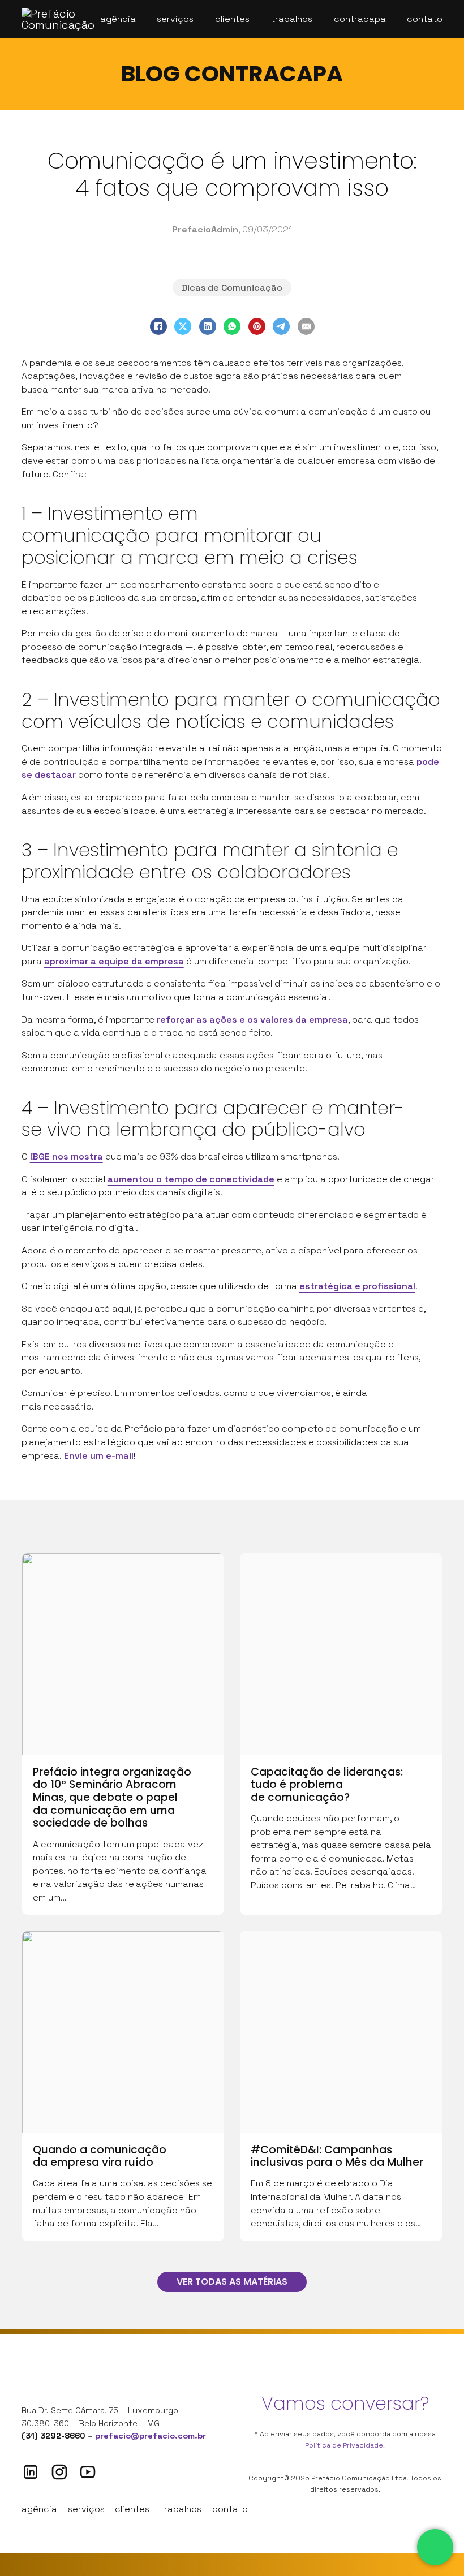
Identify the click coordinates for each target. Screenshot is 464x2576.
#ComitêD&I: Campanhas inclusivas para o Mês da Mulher (337, 2156)
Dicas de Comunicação (232, 288)
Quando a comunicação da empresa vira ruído (100, 2156)
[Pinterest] (257, 326)
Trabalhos (292, 19)
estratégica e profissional (357, 1286)
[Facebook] (158, 326)
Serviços (175, 19)
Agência (118, 19)
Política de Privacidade (344, 2445)
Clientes (232, 19)
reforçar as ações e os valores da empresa (252, 1020)
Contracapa (360, 19)
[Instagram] (59, 2472)
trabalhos (181, 2509)
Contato (425, 19)
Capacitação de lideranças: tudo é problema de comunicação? (327, 1785)
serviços (86, 2509)
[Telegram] (281, 326)
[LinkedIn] (208, 326)
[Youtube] (88, 2472)
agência (39, 2509)
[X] (183, 326)
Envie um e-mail (99, 1456)
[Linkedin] (31, 2472)
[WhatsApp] (232, 326)
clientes (132, 2509)
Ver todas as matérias (232, 2282)
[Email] (306, 326)
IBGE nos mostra (66, 1156)
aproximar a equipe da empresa (114, 961)
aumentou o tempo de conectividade (191, 1179)
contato (230, 2509)
